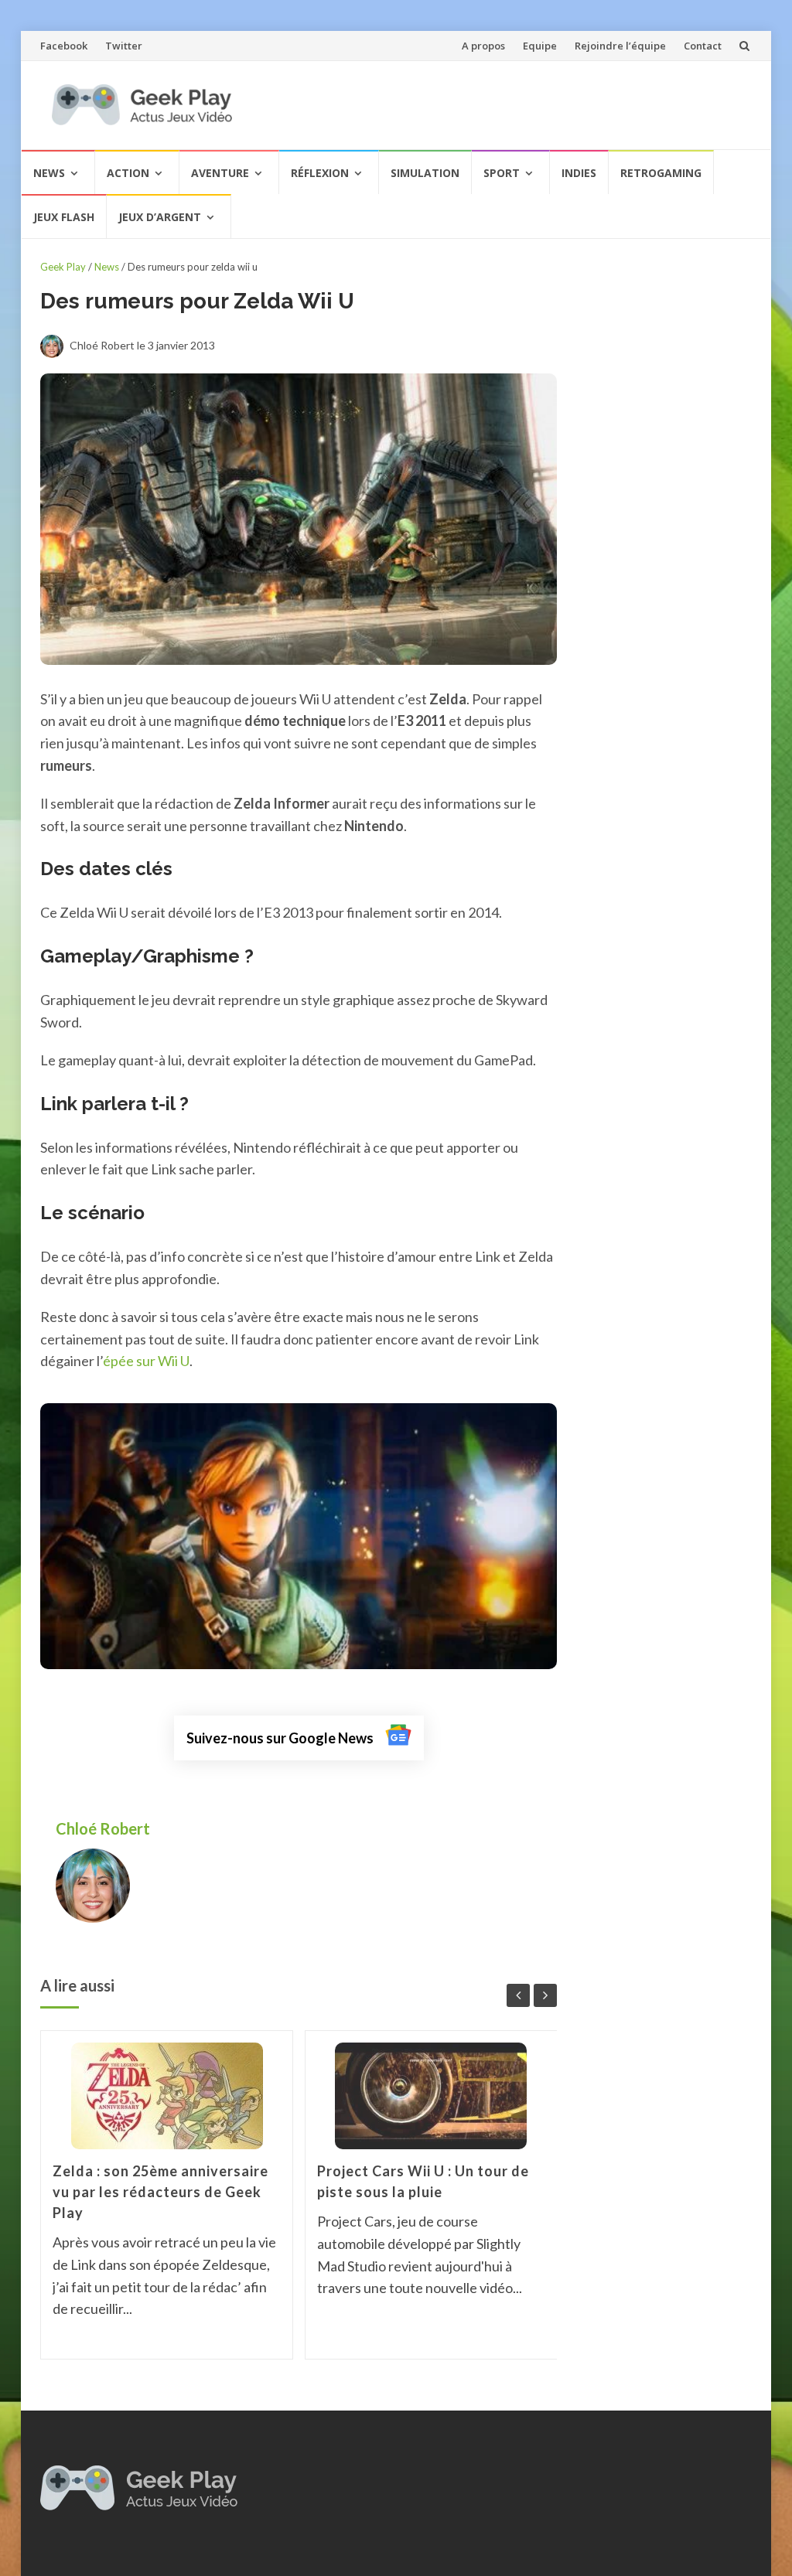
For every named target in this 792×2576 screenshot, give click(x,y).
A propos (483, 46)
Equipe (540, 46)
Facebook (64, 46)
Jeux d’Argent (160, 217)
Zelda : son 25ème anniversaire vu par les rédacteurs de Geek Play (160, 2192)
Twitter (124, 46)
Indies (579, 173)
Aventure (220, 173)
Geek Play (63, 267)
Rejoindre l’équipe (620, 46)
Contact (703, 46)
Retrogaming (661, 173)
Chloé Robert (104, 1828)
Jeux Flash (64, 217)
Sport (502, 173)
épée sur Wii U (146, 1361)
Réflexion (320, 173)
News (49, 173)
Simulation (425, 173)
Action (128, 173)
